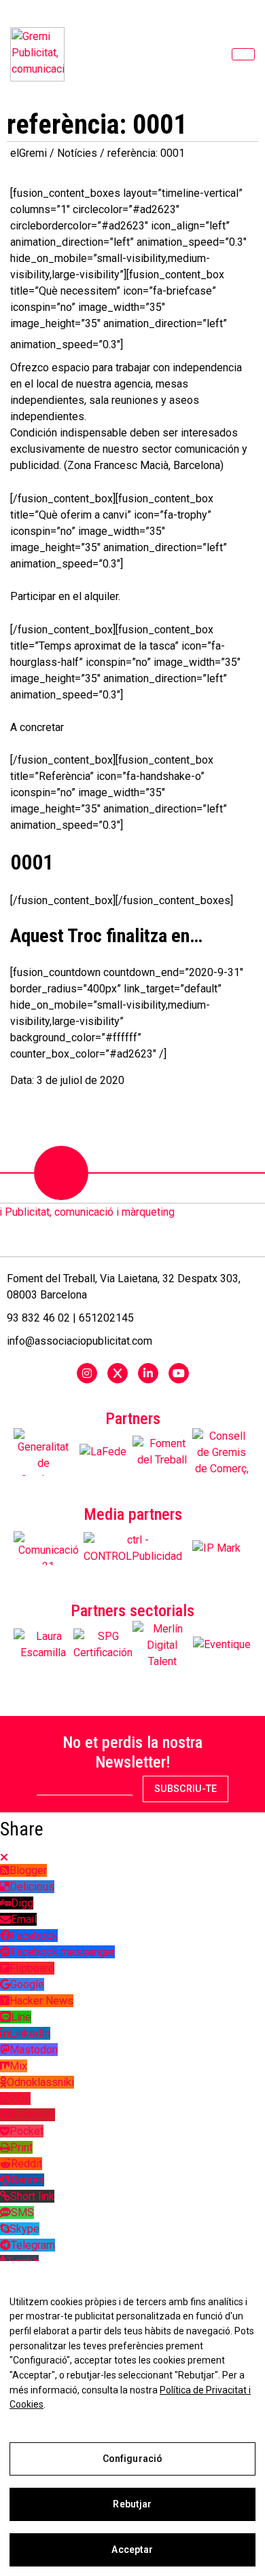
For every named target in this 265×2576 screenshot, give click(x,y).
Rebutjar (132, 2504)
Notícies (77, 153)
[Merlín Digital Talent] (162, 1645)
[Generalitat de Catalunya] (43, 1452)
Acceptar (132, 2550)
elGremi (29, 153)
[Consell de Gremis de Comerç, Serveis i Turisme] (222, 1452)
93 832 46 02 (38, 1318)
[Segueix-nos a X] (118, 1373)
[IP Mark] (216, 1548)
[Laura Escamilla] (43, 1645)
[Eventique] (222, 1645)
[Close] (4, 1858)
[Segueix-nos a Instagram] (87, 1373)
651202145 (106, 1318)
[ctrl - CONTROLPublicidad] (133, 1548)
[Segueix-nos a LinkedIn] (148, 1373)
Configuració (133, 2459)
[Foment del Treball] (162, 1452)
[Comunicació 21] (49, 1548)
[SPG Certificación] (103, 1645)
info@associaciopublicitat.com (79, 1341)
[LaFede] (103, 1452)
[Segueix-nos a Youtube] (179, 1373)
